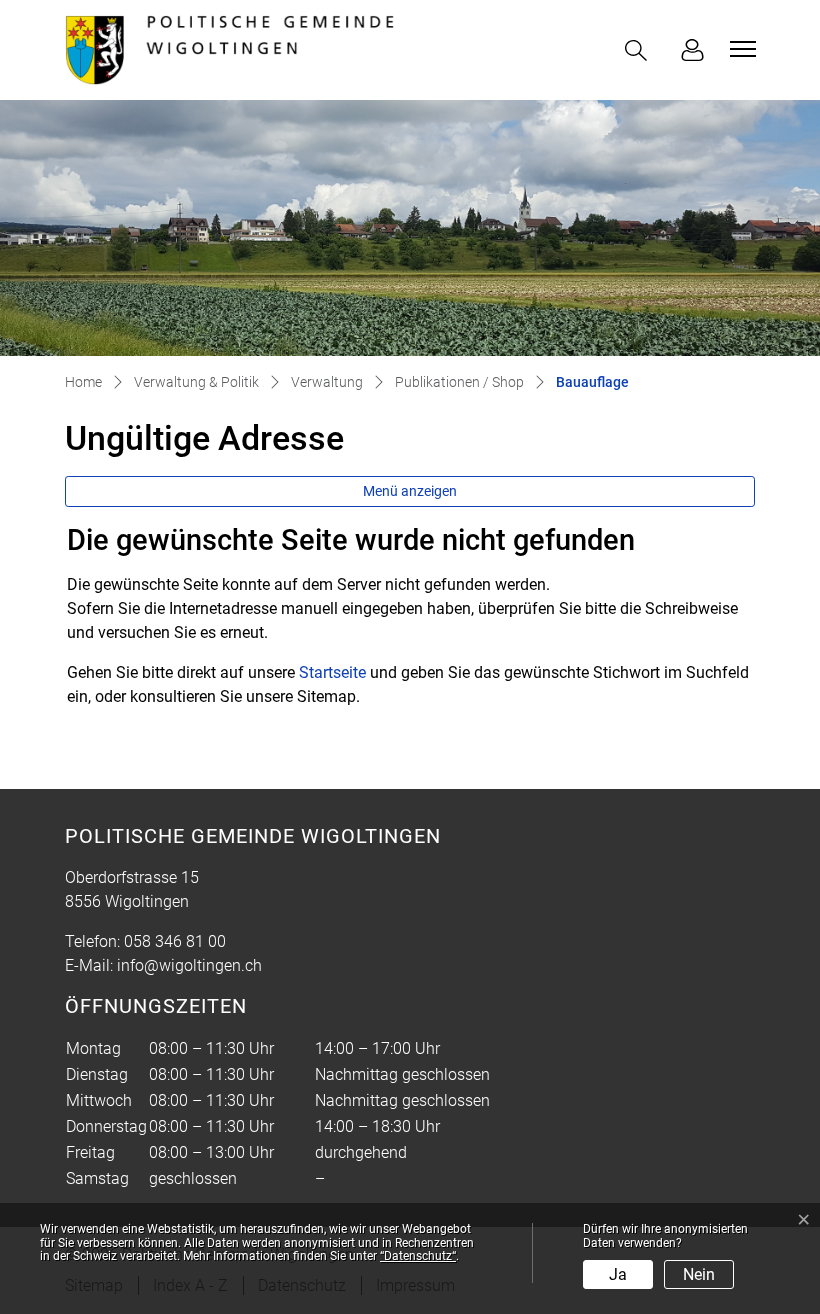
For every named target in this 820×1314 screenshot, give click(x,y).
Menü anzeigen (410, 491)
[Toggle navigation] (740, 49)
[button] (640, 50)
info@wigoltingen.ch (189, 965)
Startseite (332, 672)
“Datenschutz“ (418, 1256)
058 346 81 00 (175, 941)
